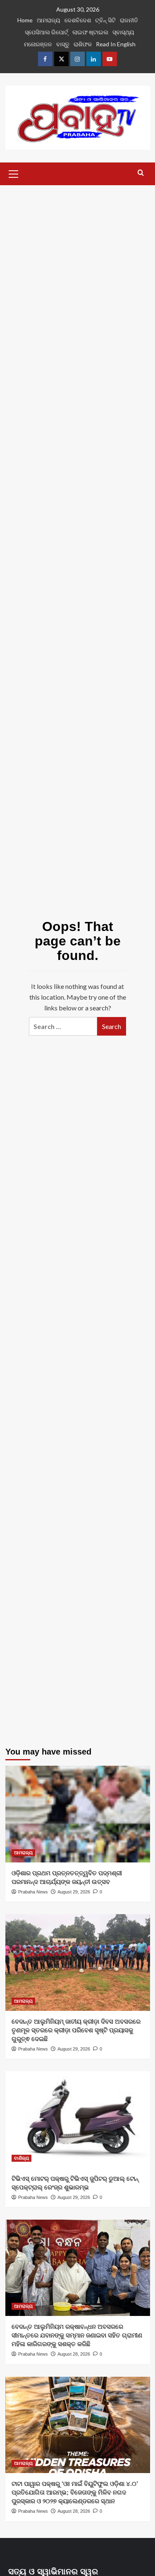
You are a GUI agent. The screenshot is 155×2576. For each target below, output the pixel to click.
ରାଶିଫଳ (83, 44)
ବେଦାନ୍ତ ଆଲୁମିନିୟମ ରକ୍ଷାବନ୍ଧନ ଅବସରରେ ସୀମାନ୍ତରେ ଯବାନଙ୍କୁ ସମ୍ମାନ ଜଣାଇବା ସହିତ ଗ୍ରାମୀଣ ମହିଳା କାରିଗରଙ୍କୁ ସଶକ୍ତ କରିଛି (77, 2335)
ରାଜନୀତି (129, 20)
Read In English (116, 44)
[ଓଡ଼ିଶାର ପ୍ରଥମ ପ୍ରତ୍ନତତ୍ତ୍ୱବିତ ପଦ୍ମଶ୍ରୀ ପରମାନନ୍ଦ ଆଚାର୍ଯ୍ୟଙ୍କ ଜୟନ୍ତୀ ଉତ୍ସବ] (78, 1814)
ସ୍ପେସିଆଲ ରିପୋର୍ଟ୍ (46, 32)
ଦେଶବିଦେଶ (78, 20)
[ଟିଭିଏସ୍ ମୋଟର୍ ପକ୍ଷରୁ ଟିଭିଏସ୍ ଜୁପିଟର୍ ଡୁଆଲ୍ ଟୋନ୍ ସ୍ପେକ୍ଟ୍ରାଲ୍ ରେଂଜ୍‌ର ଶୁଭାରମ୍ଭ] (78, 2119)
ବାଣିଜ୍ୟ (21, 2158)
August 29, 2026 (74, 1892)
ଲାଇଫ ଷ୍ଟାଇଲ (90, 32)
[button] (14, 173)
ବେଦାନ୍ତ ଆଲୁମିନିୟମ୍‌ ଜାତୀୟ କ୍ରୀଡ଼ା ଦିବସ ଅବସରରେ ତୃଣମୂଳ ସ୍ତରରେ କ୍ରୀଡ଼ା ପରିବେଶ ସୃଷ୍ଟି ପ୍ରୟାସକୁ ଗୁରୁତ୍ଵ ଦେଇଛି (76, 2030)
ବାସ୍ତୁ (63, 44)
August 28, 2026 (74, 2354)
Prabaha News (33, 1892)
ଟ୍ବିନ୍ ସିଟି (105, 20)
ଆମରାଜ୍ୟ (49, 20)
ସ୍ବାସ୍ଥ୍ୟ (123, 32)
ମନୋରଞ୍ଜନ (38, 44)
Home (25, 20)
